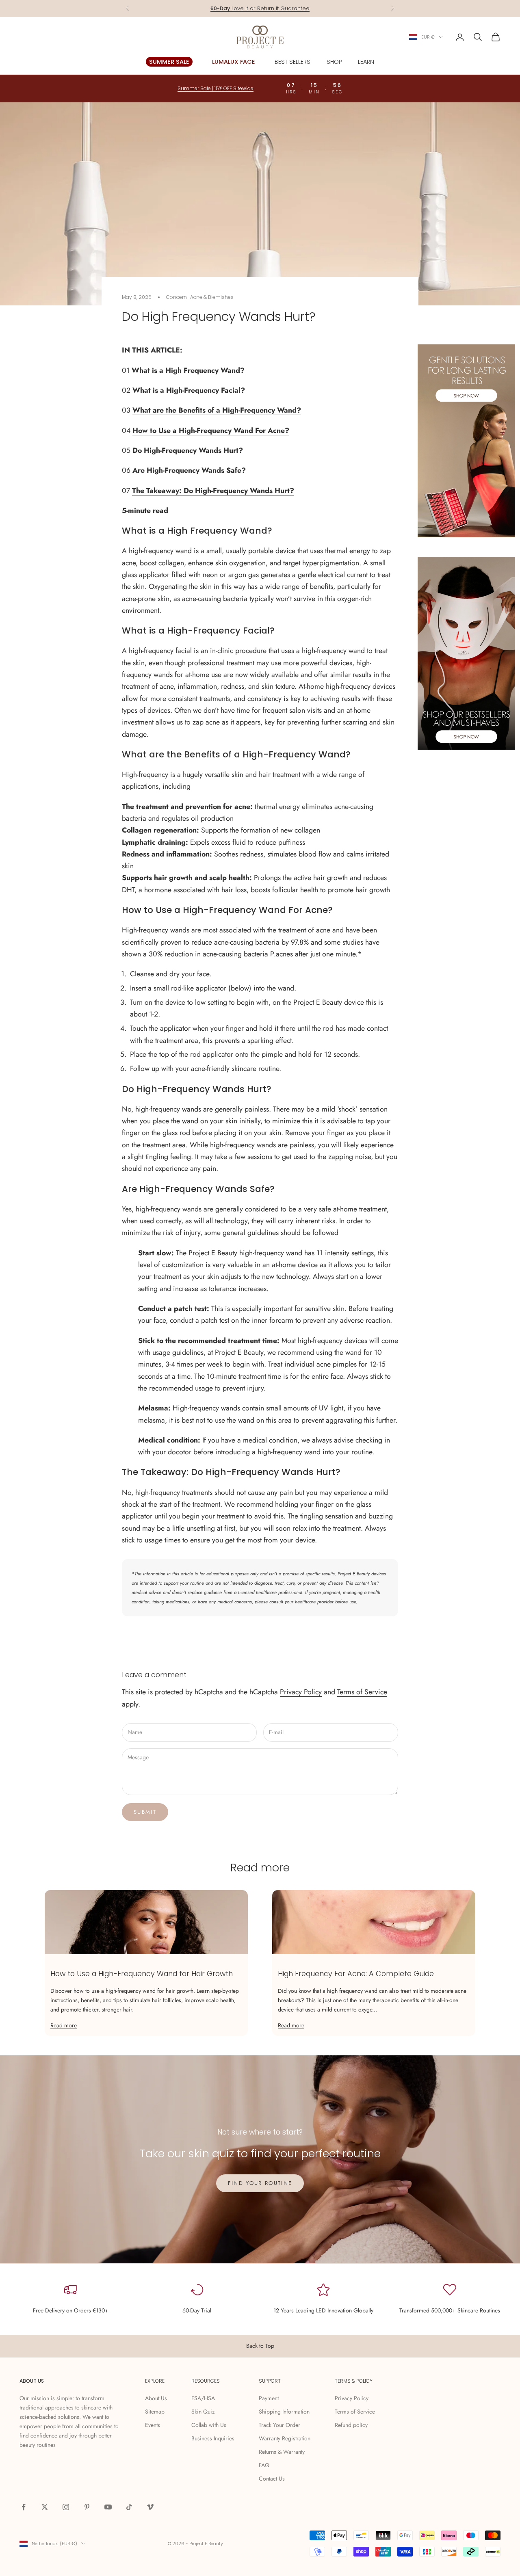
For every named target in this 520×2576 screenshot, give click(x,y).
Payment (269, 2398)
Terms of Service (362, 1692)
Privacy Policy (301, 1692)
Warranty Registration (285, 2438)
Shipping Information (284, 2412)
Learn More (292, 8)
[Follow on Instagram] (66, 2507)
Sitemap (155, 2412)
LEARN (366, 62)
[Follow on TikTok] (129, 2507)
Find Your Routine (260, 2183)
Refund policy (351, 2425)
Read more (64, 2025)
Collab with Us (209, 2425)
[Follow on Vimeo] (150, 2507)
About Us (156, 2398)
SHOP (334, 62)
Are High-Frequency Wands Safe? (189, 470)
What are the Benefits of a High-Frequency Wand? (217, 410)
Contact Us (272, 2479)
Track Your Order (279, 2425)
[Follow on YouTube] (108, 2507)
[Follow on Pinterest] (87, 2507)
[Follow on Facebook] (24, 2507)
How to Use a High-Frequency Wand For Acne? (211, 430)
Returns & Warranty (282, 2452)
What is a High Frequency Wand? (188, 370)
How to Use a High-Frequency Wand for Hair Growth (142, 1974)
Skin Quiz (203, 2412)
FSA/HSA (203, 2398)
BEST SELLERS (292, 62)
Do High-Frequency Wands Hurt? (188, 450)
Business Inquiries (213, 2438)
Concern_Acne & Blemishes (200, 297)
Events (153, 2425)
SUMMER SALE (169, 62)
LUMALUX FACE (234, 62)
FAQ (264, 2465)
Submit (145, 1812)
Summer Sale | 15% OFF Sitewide (216, 88)
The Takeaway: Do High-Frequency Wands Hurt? (213, 491)
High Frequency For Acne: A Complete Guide (356, 1974)
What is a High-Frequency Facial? (189, 390)
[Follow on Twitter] (45, 2507)
